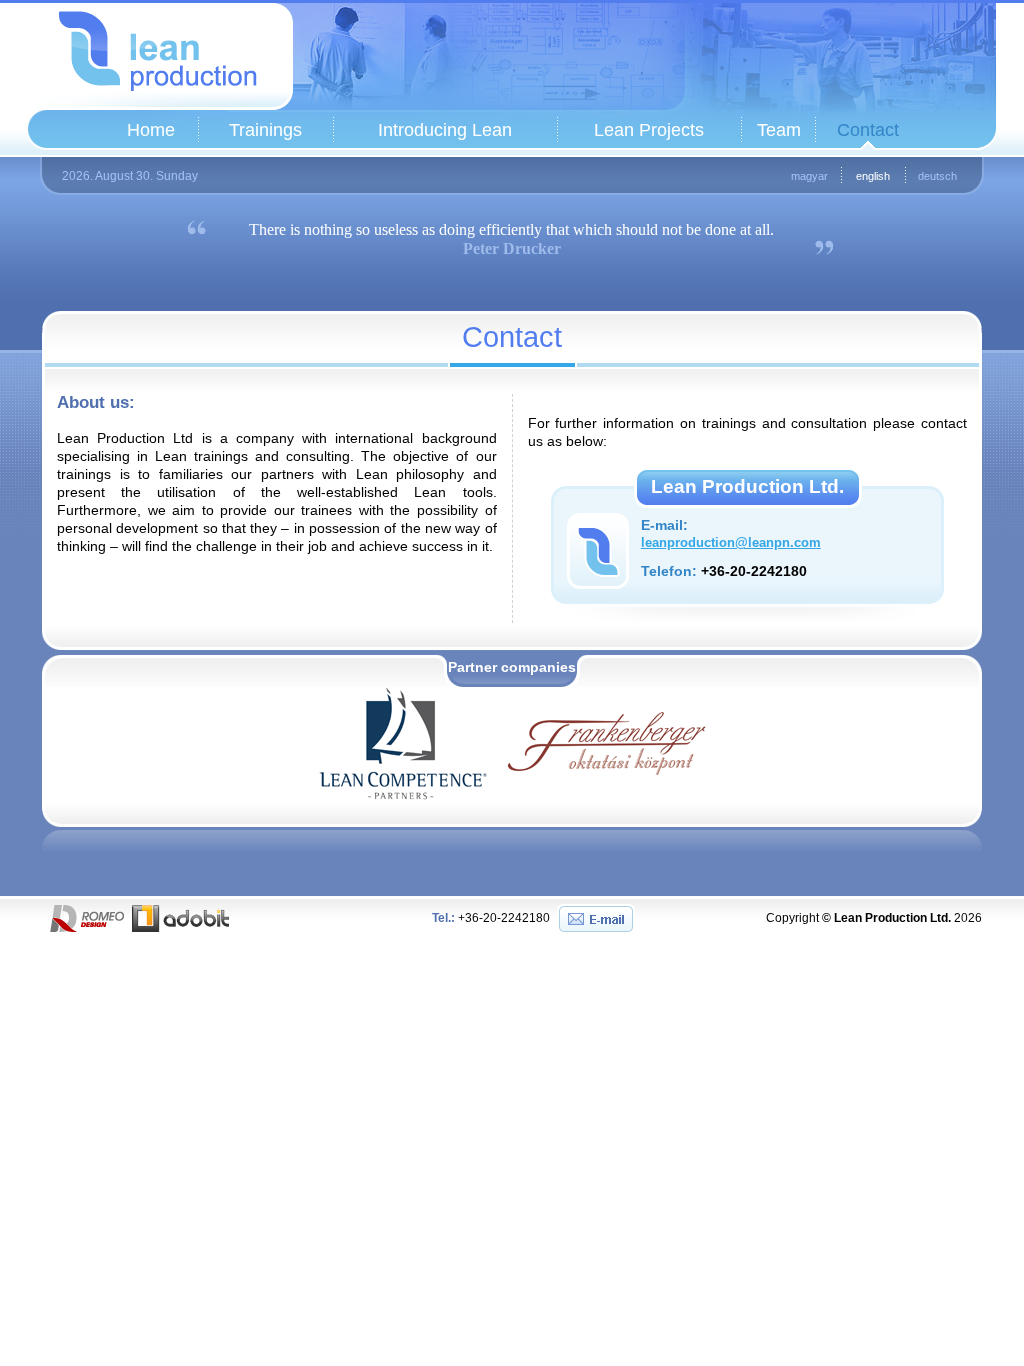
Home (151, 130)
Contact (868, 130)
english (873, 176)
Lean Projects (649, 130)
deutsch (937, 176)
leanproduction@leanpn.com (731, 543)
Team (779, 130)
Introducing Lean (445, 130)
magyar (809, 176)
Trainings (265, 130)
